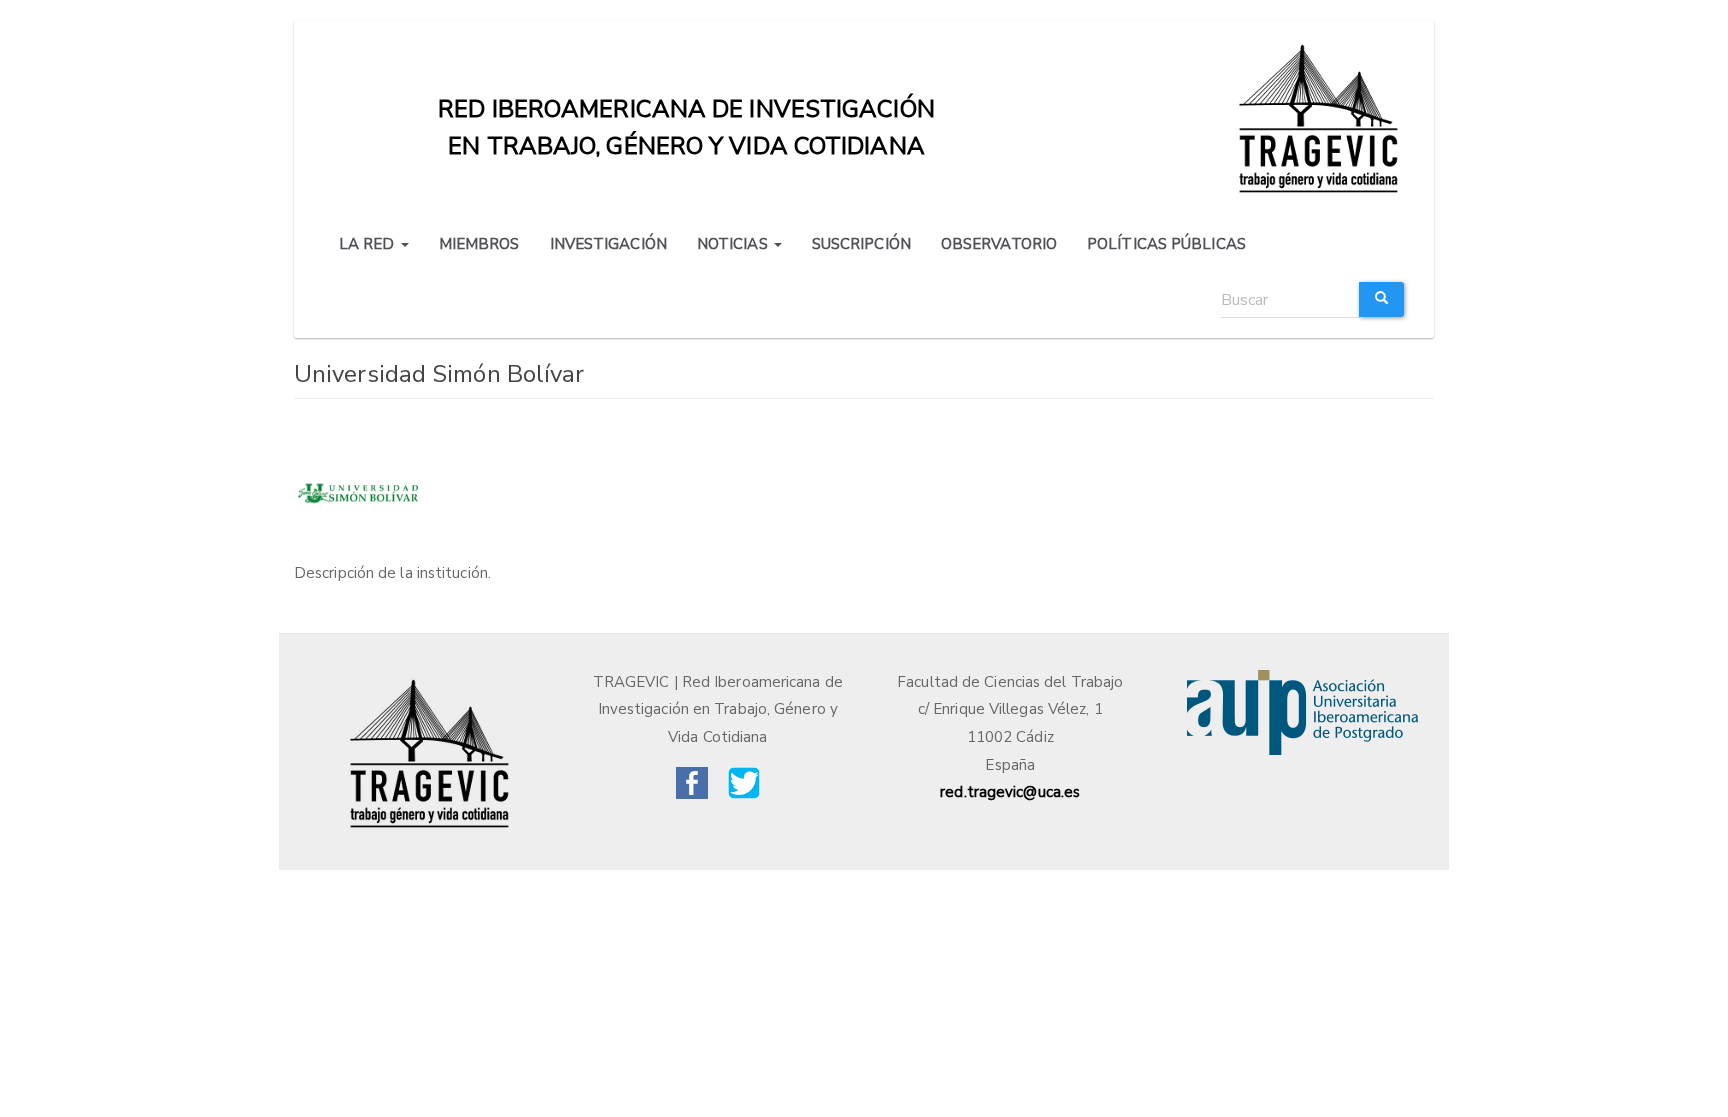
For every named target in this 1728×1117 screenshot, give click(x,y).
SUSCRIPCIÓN (861, 244)
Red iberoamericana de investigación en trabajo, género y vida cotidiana (686, 113)
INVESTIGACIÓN (608, 244)
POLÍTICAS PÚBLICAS (1166, 244)
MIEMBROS (479, 244)
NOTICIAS (734, 244)
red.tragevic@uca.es (1010, 792)
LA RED (369, 244)
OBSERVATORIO (999, 244)
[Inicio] (1321, 116)
